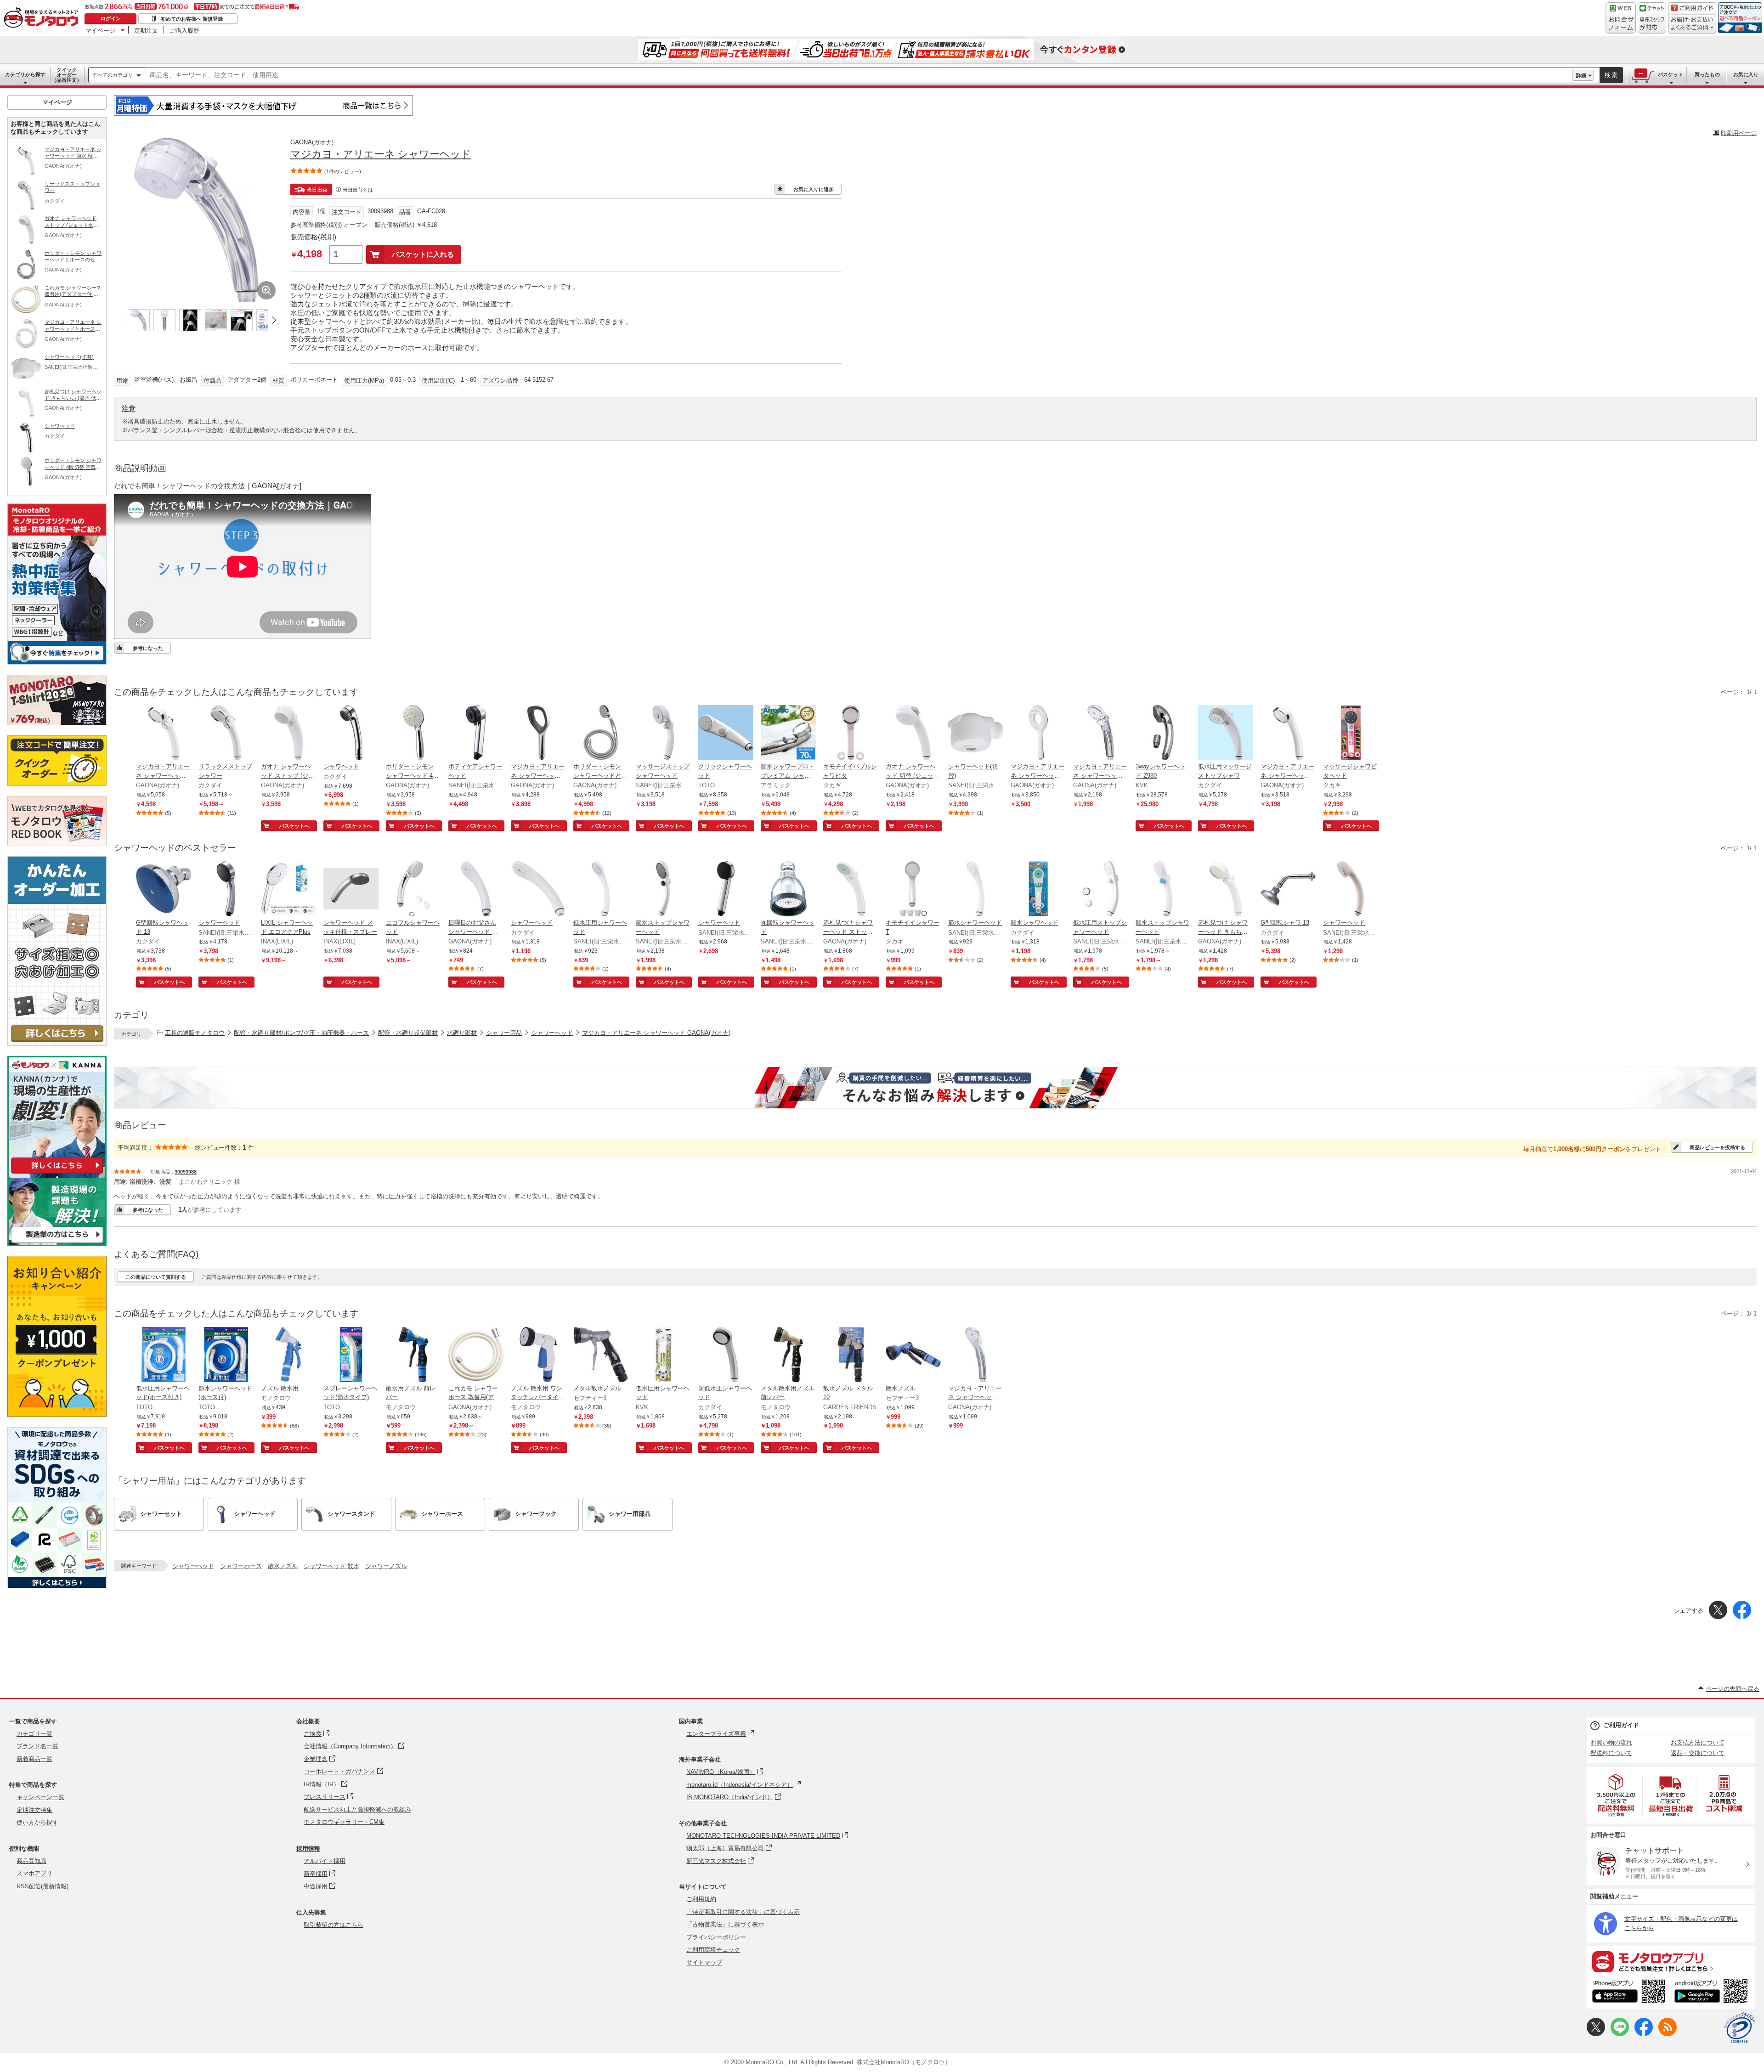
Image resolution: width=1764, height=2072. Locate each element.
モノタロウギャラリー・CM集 (344, 1822)
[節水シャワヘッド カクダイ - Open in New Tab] (1038, 890)
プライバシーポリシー (716, 1937)
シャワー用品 (504, 1033)
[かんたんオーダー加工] (57, 1043)
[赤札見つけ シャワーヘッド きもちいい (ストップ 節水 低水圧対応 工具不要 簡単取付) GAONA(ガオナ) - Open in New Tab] (1226, 890)
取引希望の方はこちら (334, 1925)
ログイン (111, 18)
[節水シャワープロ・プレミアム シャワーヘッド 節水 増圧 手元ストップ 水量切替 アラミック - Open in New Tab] (788, 734)
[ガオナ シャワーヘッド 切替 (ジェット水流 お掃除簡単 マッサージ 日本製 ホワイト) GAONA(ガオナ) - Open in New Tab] (913, 734)
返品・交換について (1698, 1753)
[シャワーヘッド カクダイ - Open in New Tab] (538, 890)
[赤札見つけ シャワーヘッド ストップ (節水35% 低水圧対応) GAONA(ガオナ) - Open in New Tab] (851, 890)
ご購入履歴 (184, 30)
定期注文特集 (34, 1810)
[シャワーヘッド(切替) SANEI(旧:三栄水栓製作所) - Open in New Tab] (976, 734)
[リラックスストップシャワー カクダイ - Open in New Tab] (226, 734)
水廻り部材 (462, 1033)
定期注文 (146, 30)
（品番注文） (67, 75)
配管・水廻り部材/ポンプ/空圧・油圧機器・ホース (301, 1033)
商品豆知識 (31, 1861)
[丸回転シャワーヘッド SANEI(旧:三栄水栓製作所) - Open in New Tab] (788, 890)
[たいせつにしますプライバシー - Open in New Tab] (1739, 2028)
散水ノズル (283, 1566)
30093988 (186, 1172)
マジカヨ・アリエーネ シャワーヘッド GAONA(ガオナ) (656, 1033)
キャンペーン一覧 (40, 1797)
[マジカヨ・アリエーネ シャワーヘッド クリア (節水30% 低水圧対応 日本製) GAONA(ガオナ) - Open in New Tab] (976, 1355)
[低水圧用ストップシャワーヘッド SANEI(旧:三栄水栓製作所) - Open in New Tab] (1101, 890)
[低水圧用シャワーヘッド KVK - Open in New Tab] (663, 1355)
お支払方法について (1698, 1742)
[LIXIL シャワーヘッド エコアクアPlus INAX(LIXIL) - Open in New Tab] (288, 890)
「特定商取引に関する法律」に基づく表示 (743, 1912)
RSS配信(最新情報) (42, 1886)
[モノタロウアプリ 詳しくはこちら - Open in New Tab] (1671, 1961)
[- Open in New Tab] (1617, 1795)
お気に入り (1746, 74)
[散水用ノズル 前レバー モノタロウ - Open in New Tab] (413, 1355)
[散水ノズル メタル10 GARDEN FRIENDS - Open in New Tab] (851, 1355)
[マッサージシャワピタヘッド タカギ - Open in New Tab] (1351, 734)
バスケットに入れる (423, 254)
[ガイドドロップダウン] (1692, 24)
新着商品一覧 (34, 1759)
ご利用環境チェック (713, 1950)
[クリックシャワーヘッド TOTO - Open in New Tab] (726, 734)
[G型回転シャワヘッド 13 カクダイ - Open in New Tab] (164, 890)
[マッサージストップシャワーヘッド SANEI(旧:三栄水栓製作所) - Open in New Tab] (663, 734)
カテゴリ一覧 (34, 1734)
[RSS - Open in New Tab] (1668, 2034)
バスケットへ (294, 826)
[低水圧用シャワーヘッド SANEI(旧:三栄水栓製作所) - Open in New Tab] (601, 890)
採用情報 (308, 1849)
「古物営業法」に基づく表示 (725, 1924)
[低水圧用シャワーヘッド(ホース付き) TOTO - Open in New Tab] (164, 1355)
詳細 (1581, 75)
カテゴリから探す (25, 74)
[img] (43, 18)
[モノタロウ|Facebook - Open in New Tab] (1644, 2034)
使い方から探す (37, 1822)
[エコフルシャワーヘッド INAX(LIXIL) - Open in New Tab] (413, 890)
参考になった (148, 648)
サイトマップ (704, 1962)
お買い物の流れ (1611, 1742)
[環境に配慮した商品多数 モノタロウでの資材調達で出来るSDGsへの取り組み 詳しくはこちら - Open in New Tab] (57, 1586)
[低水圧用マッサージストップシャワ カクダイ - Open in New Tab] (1226, 734)
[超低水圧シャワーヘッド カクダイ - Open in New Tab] (726, 1355)
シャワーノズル (386, 1566)
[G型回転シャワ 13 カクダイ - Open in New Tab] (1288, 890)
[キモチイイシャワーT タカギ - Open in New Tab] (913, 890)
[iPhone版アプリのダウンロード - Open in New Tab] (1629, 1993)
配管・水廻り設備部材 (408, 1033)
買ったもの (1707, 74)
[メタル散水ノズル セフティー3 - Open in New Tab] (601, 1355)
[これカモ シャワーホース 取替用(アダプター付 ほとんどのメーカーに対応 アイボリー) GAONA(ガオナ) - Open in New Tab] (476, 1355)
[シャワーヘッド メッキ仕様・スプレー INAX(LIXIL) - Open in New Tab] (351, 890)
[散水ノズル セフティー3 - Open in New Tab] (913, 1355)
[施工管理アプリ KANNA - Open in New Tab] (57, 1173)
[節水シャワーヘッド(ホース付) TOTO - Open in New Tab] (226, 1355)
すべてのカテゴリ (113, 75)
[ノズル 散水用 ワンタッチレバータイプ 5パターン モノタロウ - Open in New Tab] (538, 1355)
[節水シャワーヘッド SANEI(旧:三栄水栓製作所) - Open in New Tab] (976, 890)
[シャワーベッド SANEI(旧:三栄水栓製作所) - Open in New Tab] (226, 890)
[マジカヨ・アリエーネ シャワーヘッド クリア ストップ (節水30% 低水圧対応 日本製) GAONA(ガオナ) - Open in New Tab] (1101, 734)
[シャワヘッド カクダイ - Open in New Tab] (351, 734)
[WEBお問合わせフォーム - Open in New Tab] (1621, 18)
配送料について (1611, 1753)
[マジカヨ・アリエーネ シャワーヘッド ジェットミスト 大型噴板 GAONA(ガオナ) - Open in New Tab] (538, 734)
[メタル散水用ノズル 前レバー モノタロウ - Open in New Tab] (788, 1355)
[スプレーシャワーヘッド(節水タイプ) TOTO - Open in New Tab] (351, 1355)
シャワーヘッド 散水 (331, 1566)
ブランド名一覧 (37, 1746)
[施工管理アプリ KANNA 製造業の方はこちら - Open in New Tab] (57, 1243)
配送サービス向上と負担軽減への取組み (357, 1809)
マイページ (100, 30)
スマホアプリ (34, 1873)
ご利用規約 (701, 1899)
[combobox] (859, 75)
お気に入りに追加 (814, 189)
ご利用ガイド (1621, 1725)
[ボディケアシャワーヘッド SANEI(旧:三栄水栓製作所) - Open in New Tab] (476, 734)
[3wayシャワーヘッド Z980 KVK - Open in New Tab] (1163, 734)
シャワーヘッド (552, 1033)
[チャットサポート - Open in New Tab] (1652, 18)
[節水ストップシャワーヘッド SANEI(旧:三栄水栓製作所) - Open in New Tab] (663, 890)
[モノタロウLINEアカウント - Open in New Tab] (1620, 2034)
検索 (1611, 75)
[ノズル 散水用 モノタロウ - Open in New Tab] (288, 1355)
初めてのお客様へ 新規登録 (192, 19)
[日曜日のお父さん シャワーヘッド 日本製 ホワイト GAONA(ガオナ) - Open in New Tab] (476, 890)
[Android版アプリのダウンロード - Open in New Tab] (1713, 1993)
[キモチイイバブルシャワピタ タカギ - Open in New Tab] (851, 734)
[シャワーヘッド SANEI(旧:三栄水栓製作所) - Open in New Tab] (726, 890)
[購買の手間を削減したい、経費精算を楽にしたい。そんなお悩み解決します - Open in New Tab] (935, 1088)
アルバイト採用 (325, 1861)
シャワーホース (241, 1566)
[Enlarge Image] (266, 290)
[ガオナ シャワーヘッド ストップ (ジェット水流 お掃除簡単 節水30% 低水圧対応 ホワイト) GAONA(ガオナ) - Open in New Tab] (288, 734)
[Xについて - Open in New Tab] (1596, 2034)
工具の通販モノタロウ (195, 1033)
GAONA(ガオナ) (312, 142)
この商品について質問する (156, 1277)
